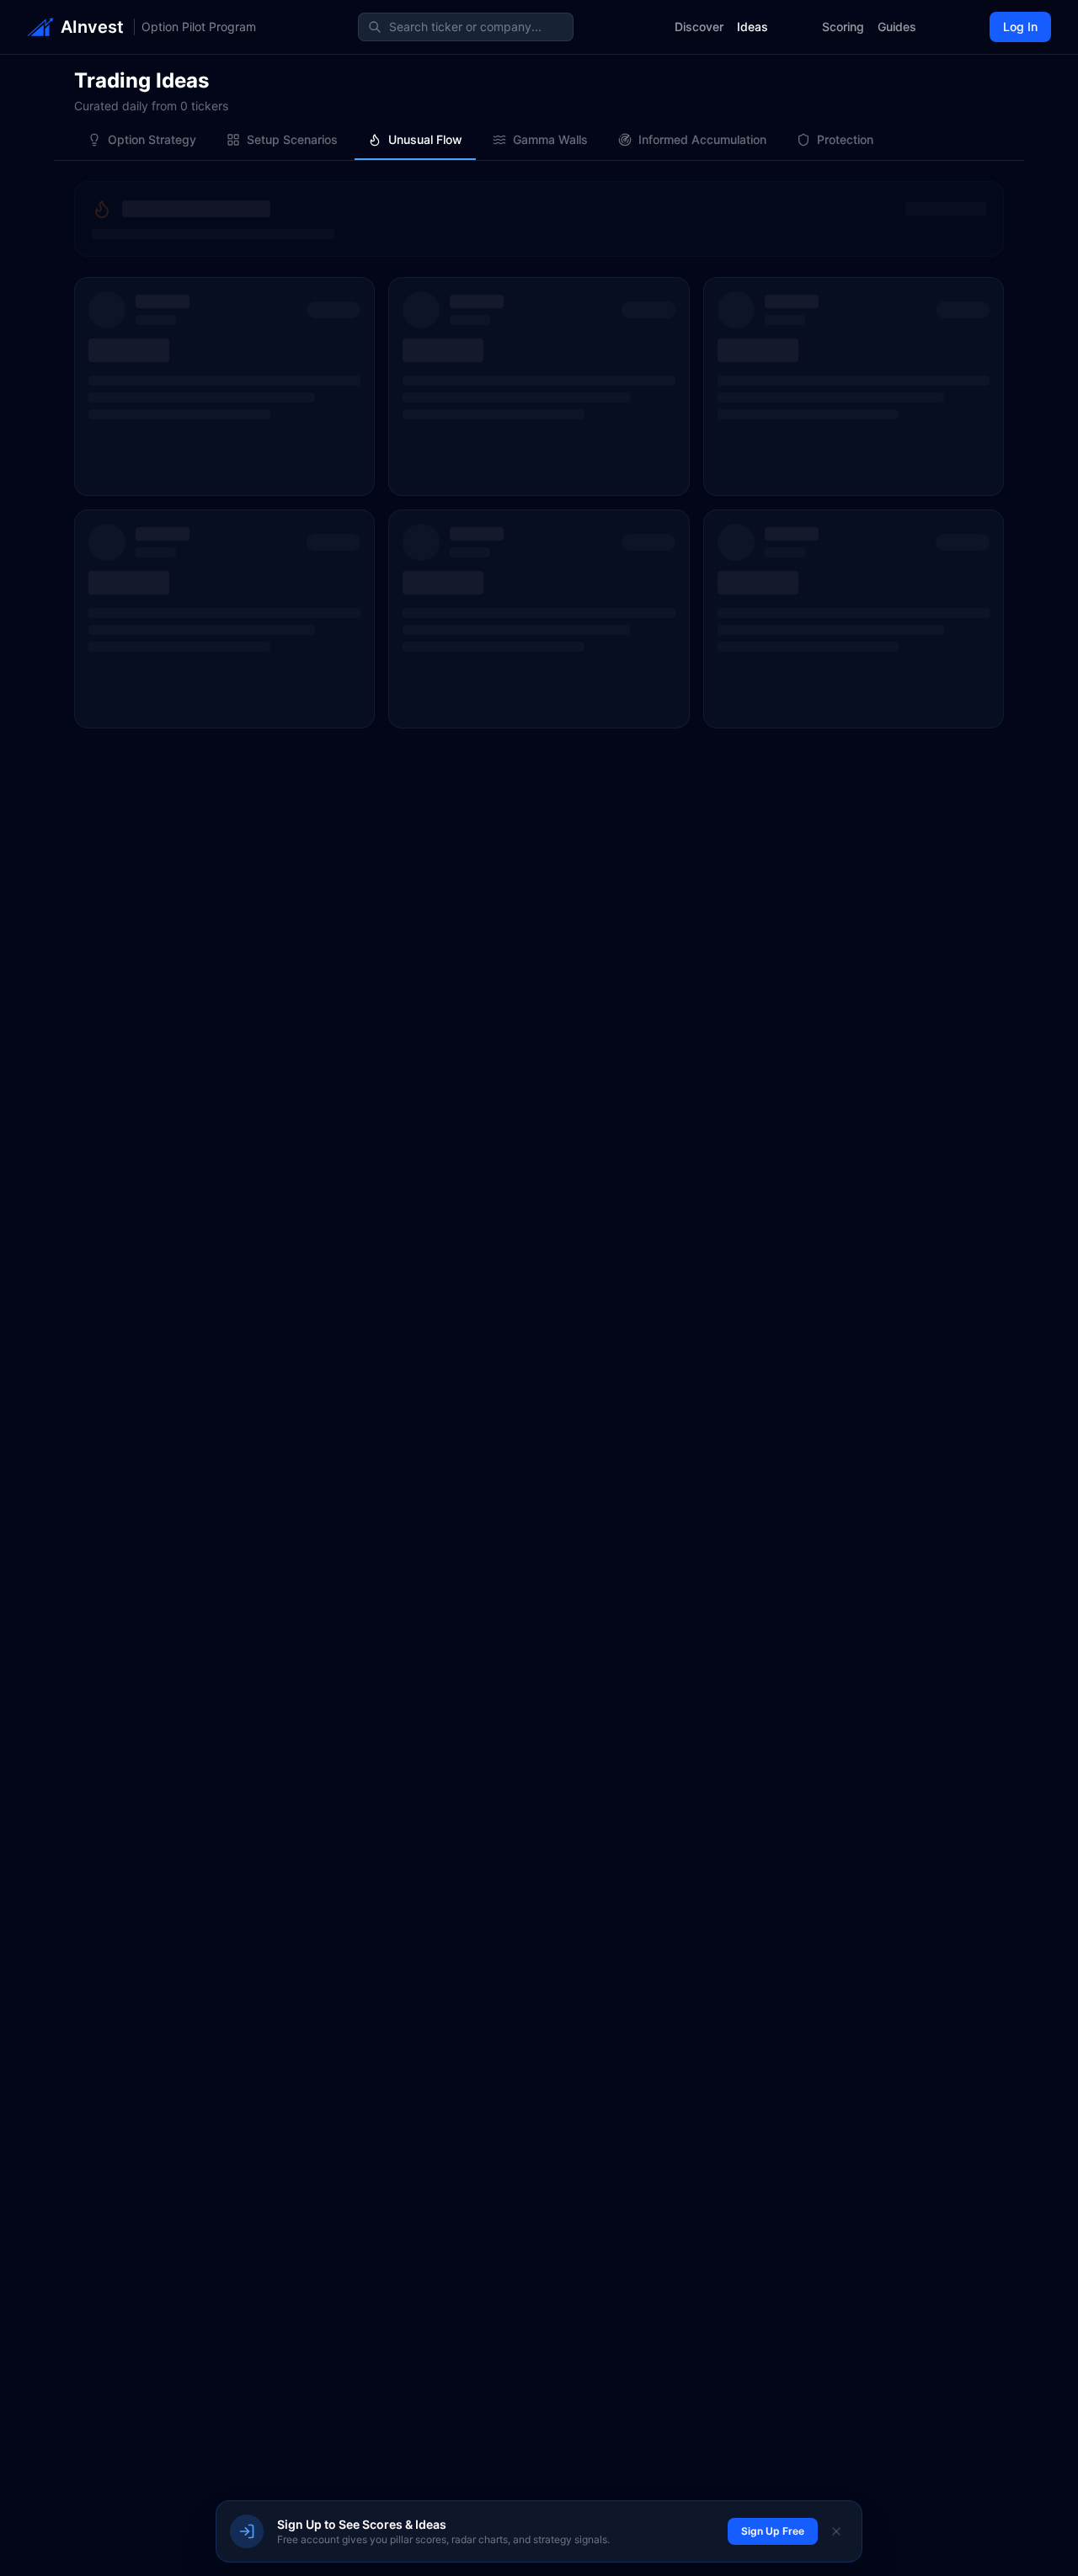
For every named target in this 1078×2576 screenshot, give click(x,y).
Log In (1020, 27)
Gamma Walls (550, 139)
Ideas (752, 27)
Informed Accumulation (702, 139)
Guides (897, 27)
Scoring (843, 27)
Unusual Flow (425, 139)
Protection (845, 139)
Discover (699, 27)
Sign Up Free (773, 2531)
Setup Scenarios (292, 139)
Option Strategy (152, 139)
